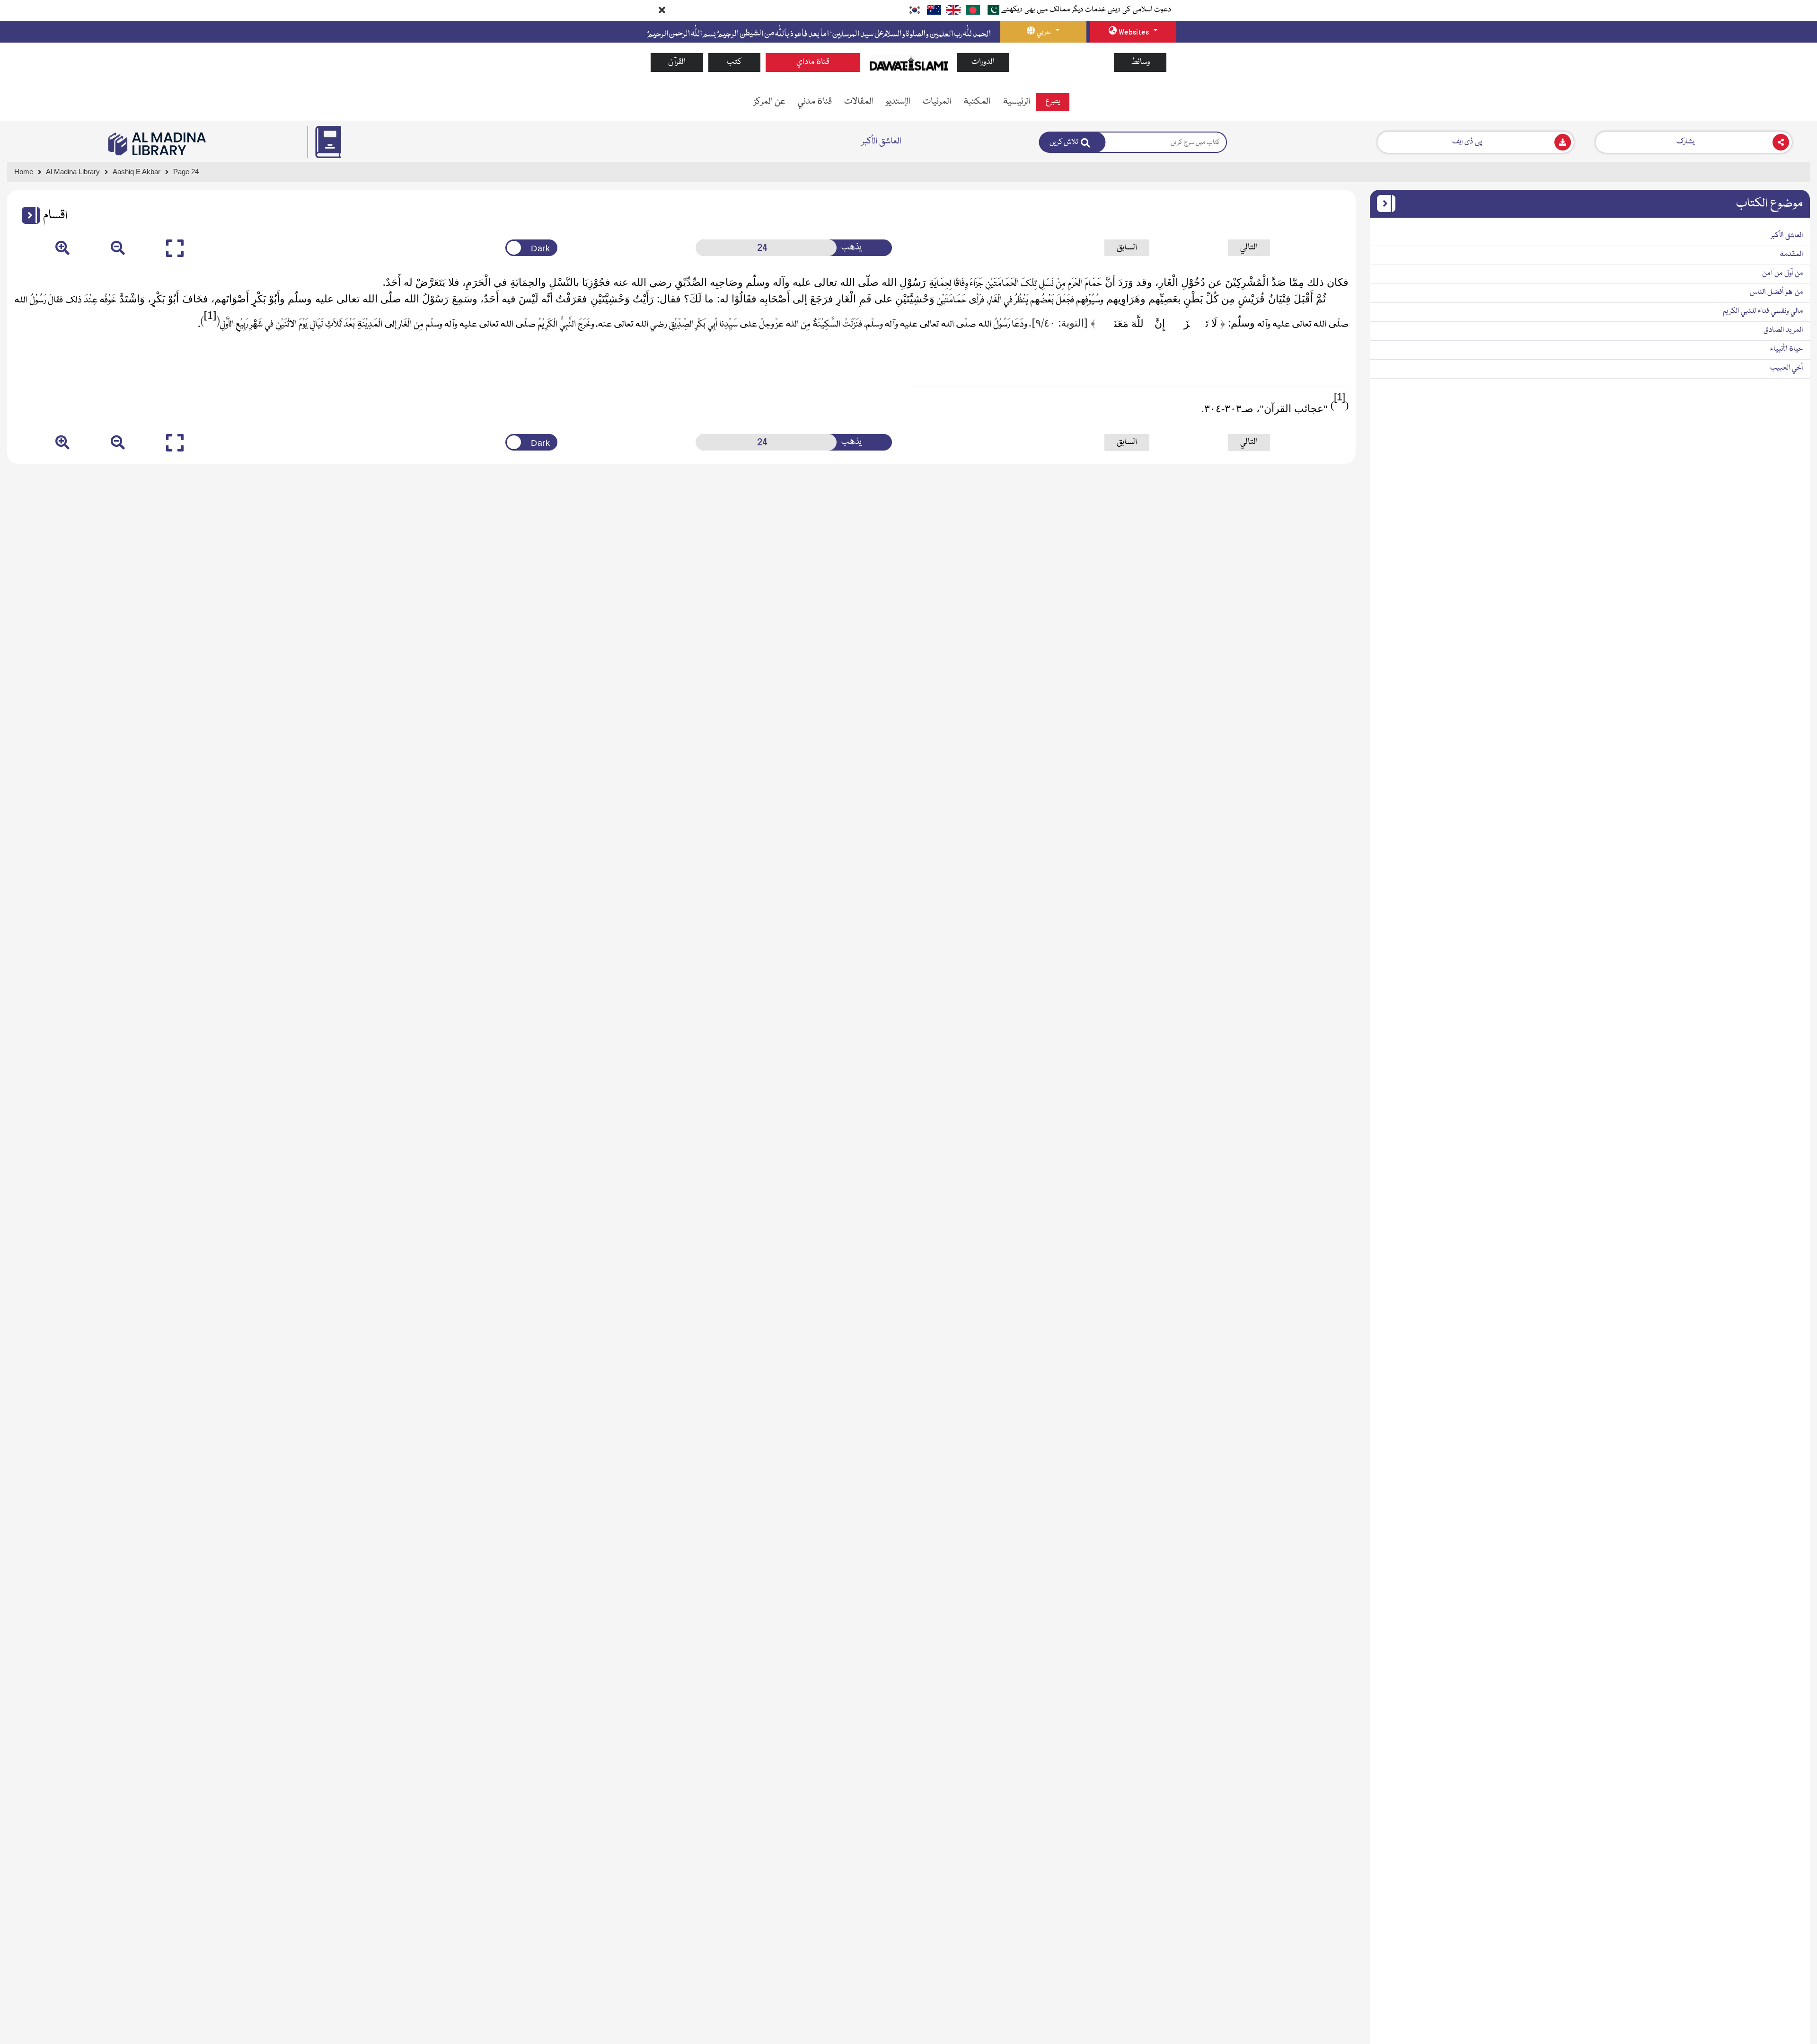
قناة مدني (815, 102)
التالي (1249, 248)
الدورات (983, 62)
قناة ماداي (813, 62)
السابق (1127, 248)
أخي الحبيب (1786, 368)
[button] (27, 215)
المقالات (859, 102)
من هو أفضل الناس (1776, 292)
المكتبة (977, 102)
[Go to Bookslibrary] (158, 144)
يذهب (851, 248)
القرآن (677, 62)
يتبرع (1053, 102)
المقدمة (1791, 255)
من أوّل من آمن (1782, 274)
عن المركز (770, 102)
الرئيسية (1016, 102)
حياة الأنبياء (1786, 349)
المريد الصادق (1783, 330)
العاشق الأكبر (1787, 236)
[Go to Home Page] (909, 63)
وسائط (1140, 62)
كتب (734, 62)
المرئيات (937, 102)
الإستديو (898, 102)
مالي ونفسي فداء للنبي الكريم (1763, 311)
